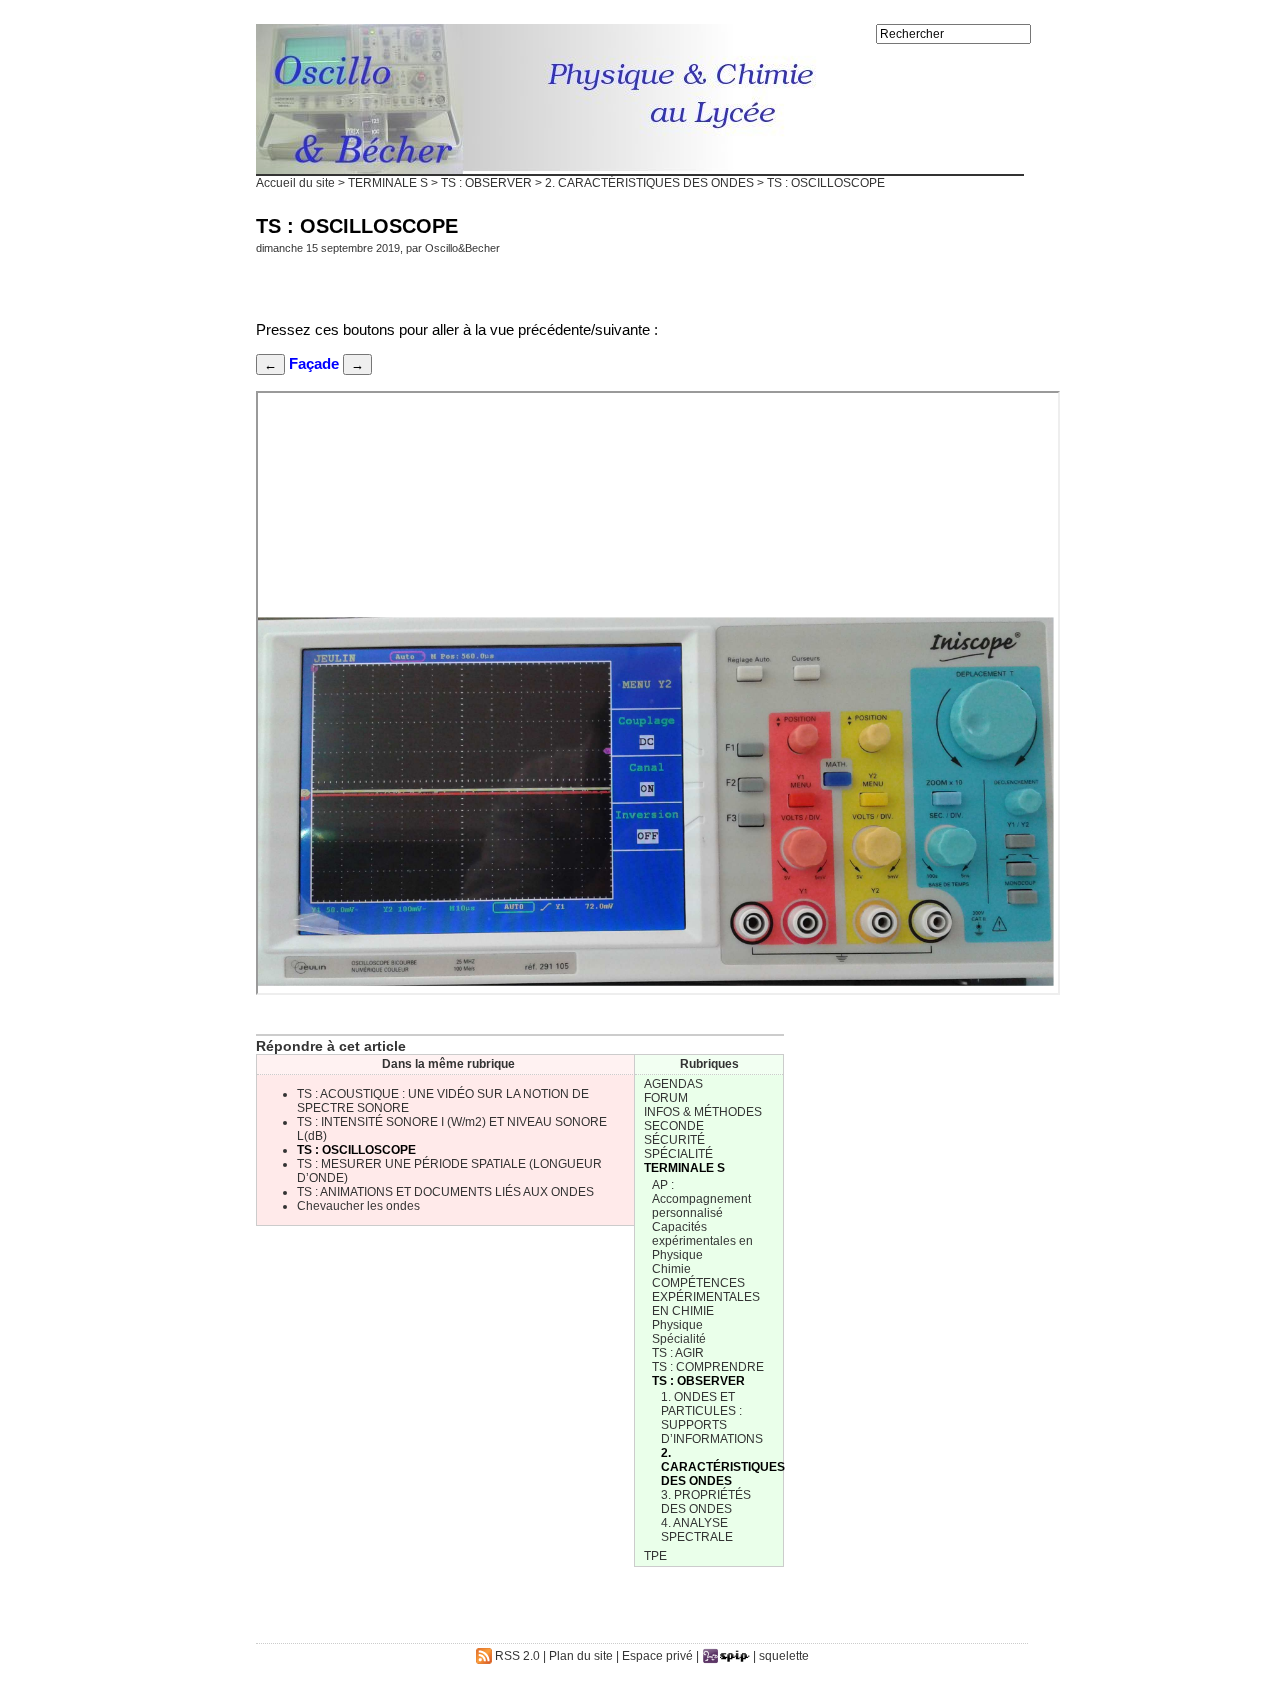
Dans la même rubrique (448, 1064)
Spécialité (679, 1339)
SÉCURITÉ (674, 1140)
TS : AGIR (678, 1353)
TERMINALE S (388, 183)
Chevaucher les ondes (358, 1206)
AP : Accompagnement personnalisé (701, 1199)
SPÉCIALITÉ (678, 1154)
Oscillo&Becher (462, 248)
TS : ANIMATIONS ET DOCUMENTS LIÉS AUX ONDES (445, 1192)
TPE (655, 1556)
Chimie (671, 1269)
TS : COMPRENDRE (708, 1367)
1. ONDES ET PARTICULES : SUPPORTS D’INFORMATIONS (712, 1418)
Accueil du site (295, 183)
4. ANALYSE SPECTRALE (697, 1530)
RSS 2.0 (516, 1656)
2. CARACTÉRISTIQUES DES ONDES (649, 183)
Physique (677, 1325)
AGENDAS (673, 1084)
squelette (784, 1656)
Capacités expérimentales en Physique (702, 1241)
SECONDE (674, 1126)
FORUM (666, 1098)
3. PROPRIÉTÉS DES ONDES (706, 1502)
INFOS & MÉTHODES (703, 1112)
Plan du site (581, 1656)
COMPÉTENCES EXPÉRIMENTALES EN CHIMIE (706, 1297)
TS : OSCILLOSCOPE (356, 1150)
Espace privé (657, 1656)
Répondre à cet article (331, 1046)
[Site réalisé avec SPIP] (726, 1656)
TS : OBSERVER (486, 183)
